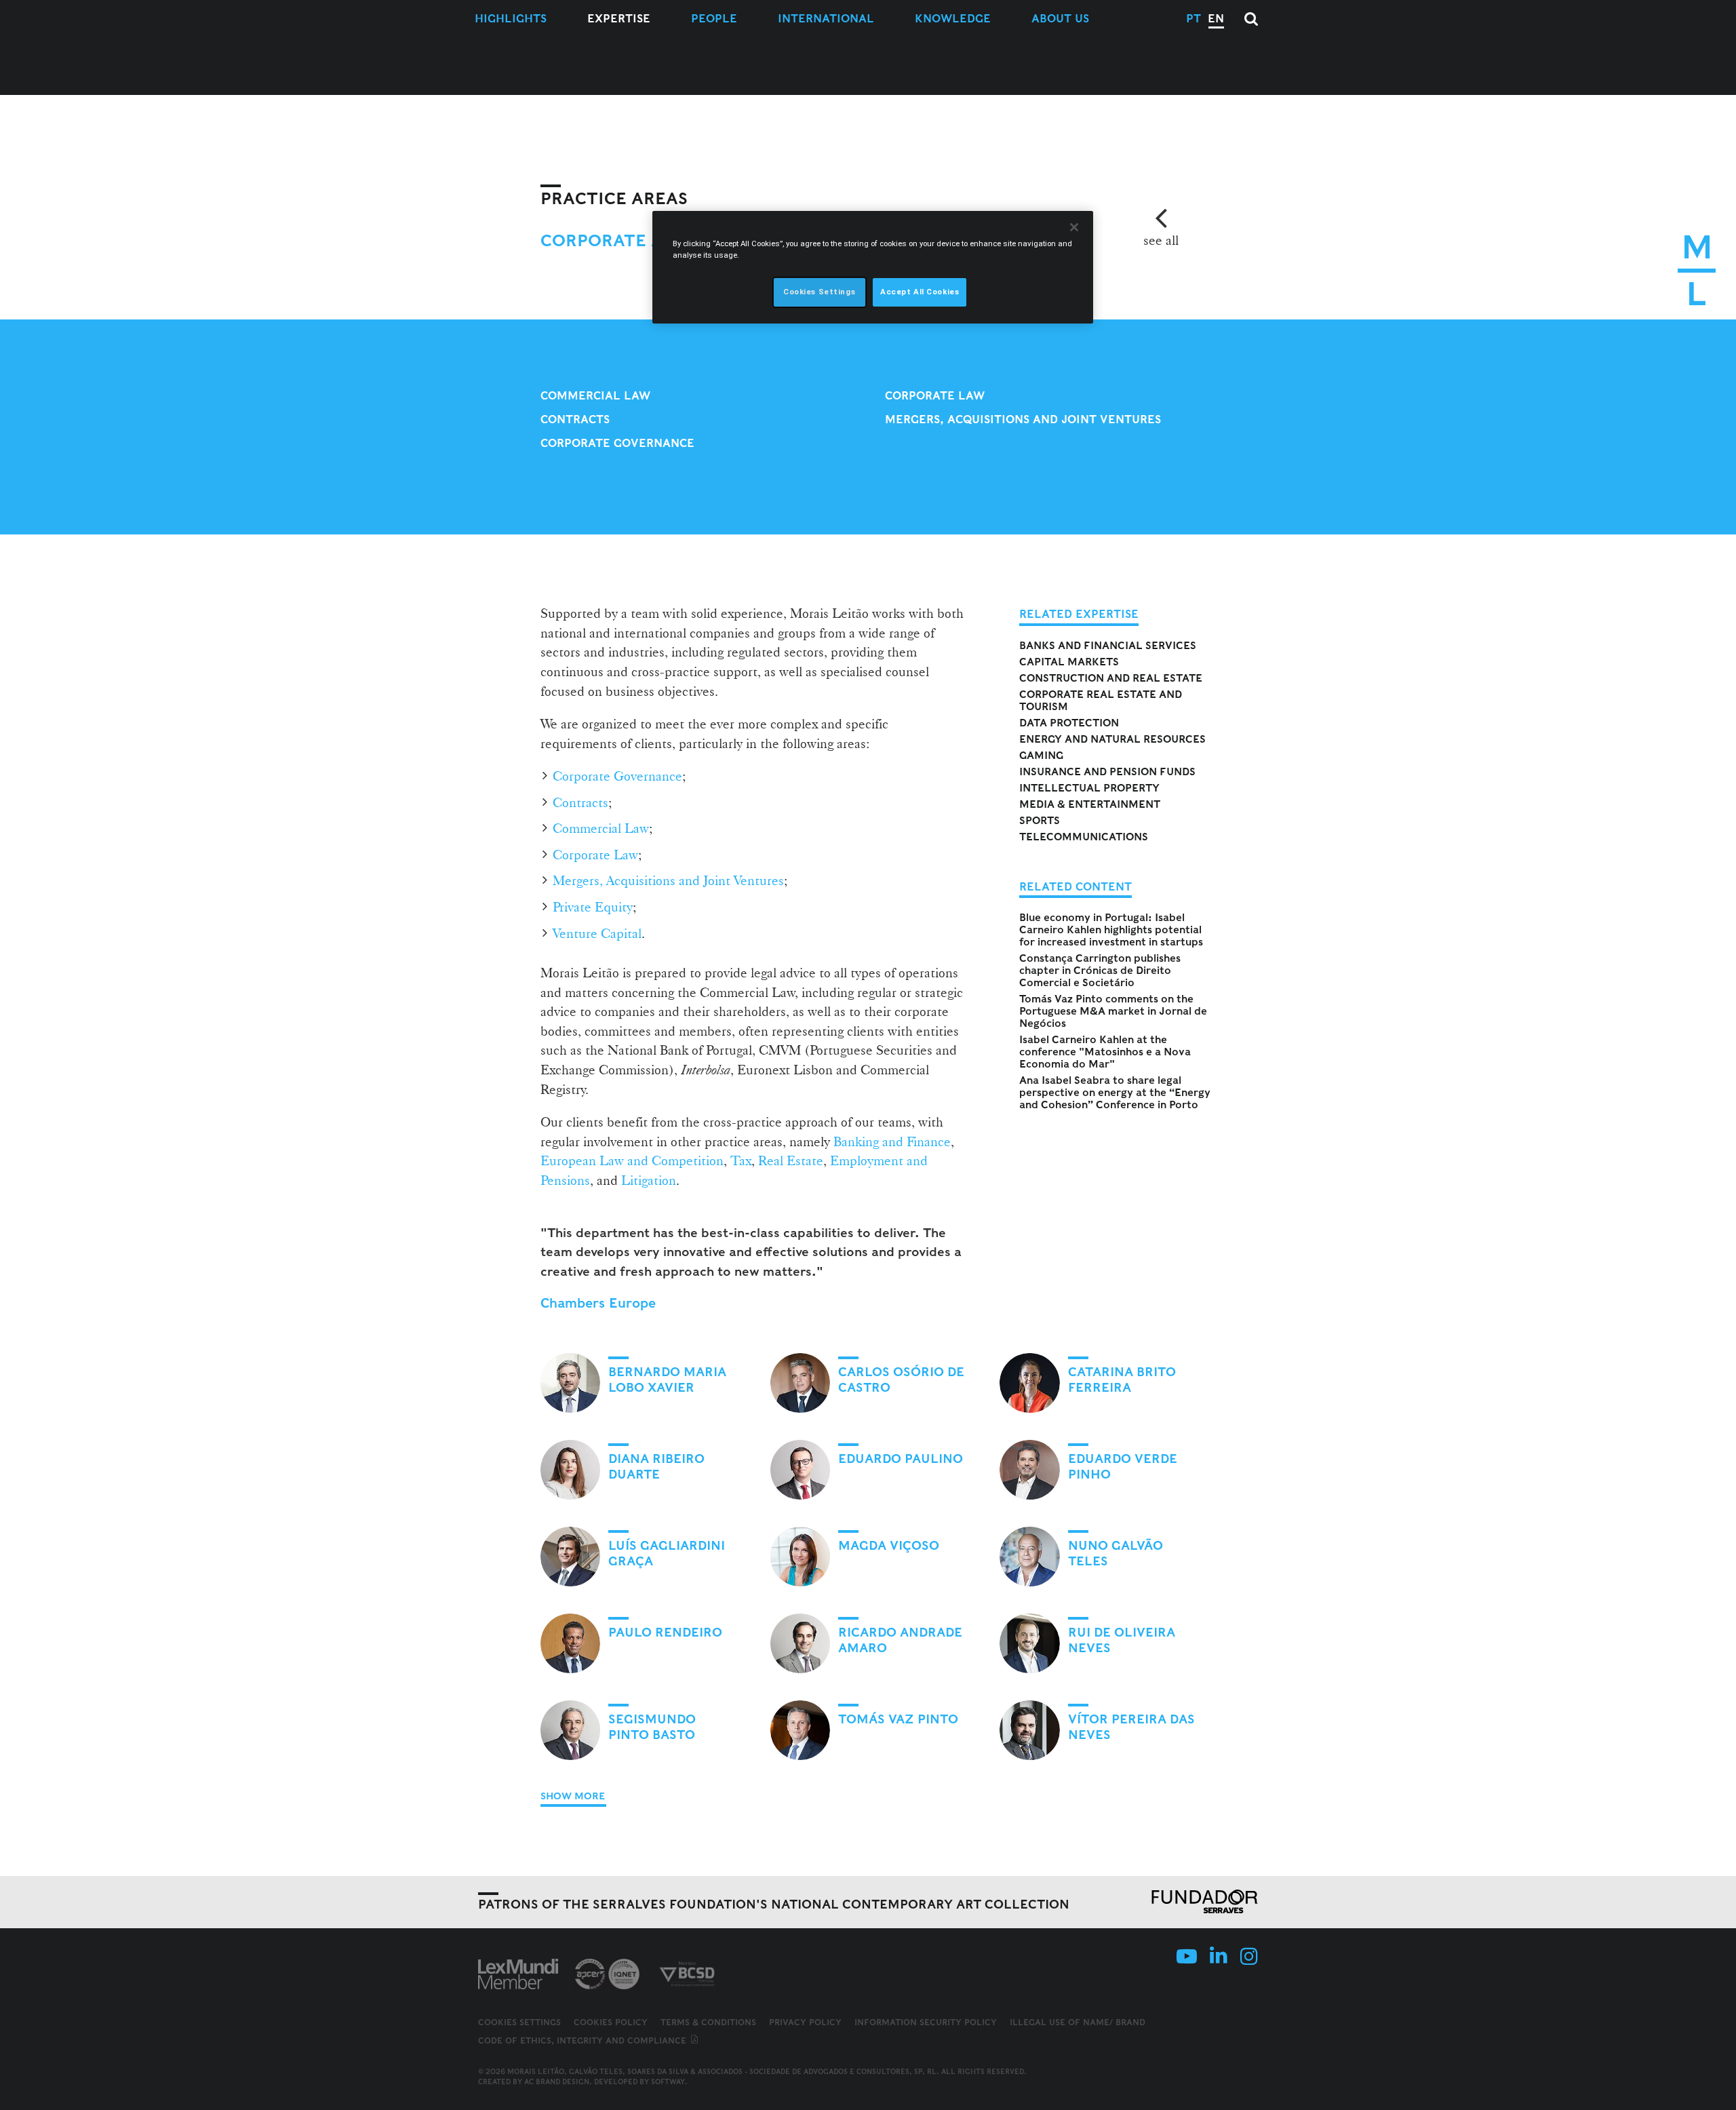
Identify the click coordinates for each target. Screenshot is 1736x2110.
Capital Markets (1069, 662)
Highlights (511, 19)
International (826, 19)
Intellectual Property (1089, 788)
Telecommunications (1084, 837)
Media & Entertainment (1090, 804)
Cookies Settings (519, 2023)
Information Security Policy (926, 2022)
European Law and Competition (632, 1160)
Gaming (1041, 756)
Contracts (575, 419)
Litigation (649, 1180)
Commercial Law (595, 396)
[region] (873, 267)
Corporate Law (935, 396)
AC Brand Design (557, 2082)
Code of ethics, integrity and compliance (584, 2040)
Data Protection (1069, 723)
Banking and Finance (892, 1141)
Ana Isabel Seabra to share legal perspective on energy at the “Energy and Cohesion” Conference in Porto (1115, 1093)
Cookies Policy (611, 2022)
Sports (1040, 821)
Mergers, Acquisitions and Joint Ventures (1023, 419)
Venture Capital (597, 933)
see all (1161, 240)
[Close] (1074, 227)
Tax (741, 1160)
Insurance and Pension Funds (1107, 772)
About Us (1060, 19)
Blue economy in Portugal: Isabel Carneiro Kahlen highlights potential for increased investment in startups (1111, 930)
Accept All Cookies (920, 292)
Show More (573, 1796)
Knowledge (953, 19)
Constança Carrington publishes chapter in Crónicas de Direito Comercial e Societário (1100, 971)
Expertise (619, 19)
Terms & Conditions (708, 2022)
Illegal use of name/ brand (1078, 2022)
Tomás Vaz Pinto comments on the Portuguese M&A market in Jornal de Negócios (1113, 1011)
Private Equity (593, 907)
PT (1193, 19)
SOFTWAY (668, 2082)
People (714, 19)
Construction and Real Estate (1111, 678)
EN (1216, 19)
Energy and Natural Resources (1112, 739)
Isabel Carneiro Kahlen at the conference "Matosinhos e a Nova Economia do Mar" (1105, 1052)
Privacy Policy (805, 2022)
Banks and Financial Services (1108, 646)
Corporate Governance (617, 443)
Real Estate (791, 1160)
